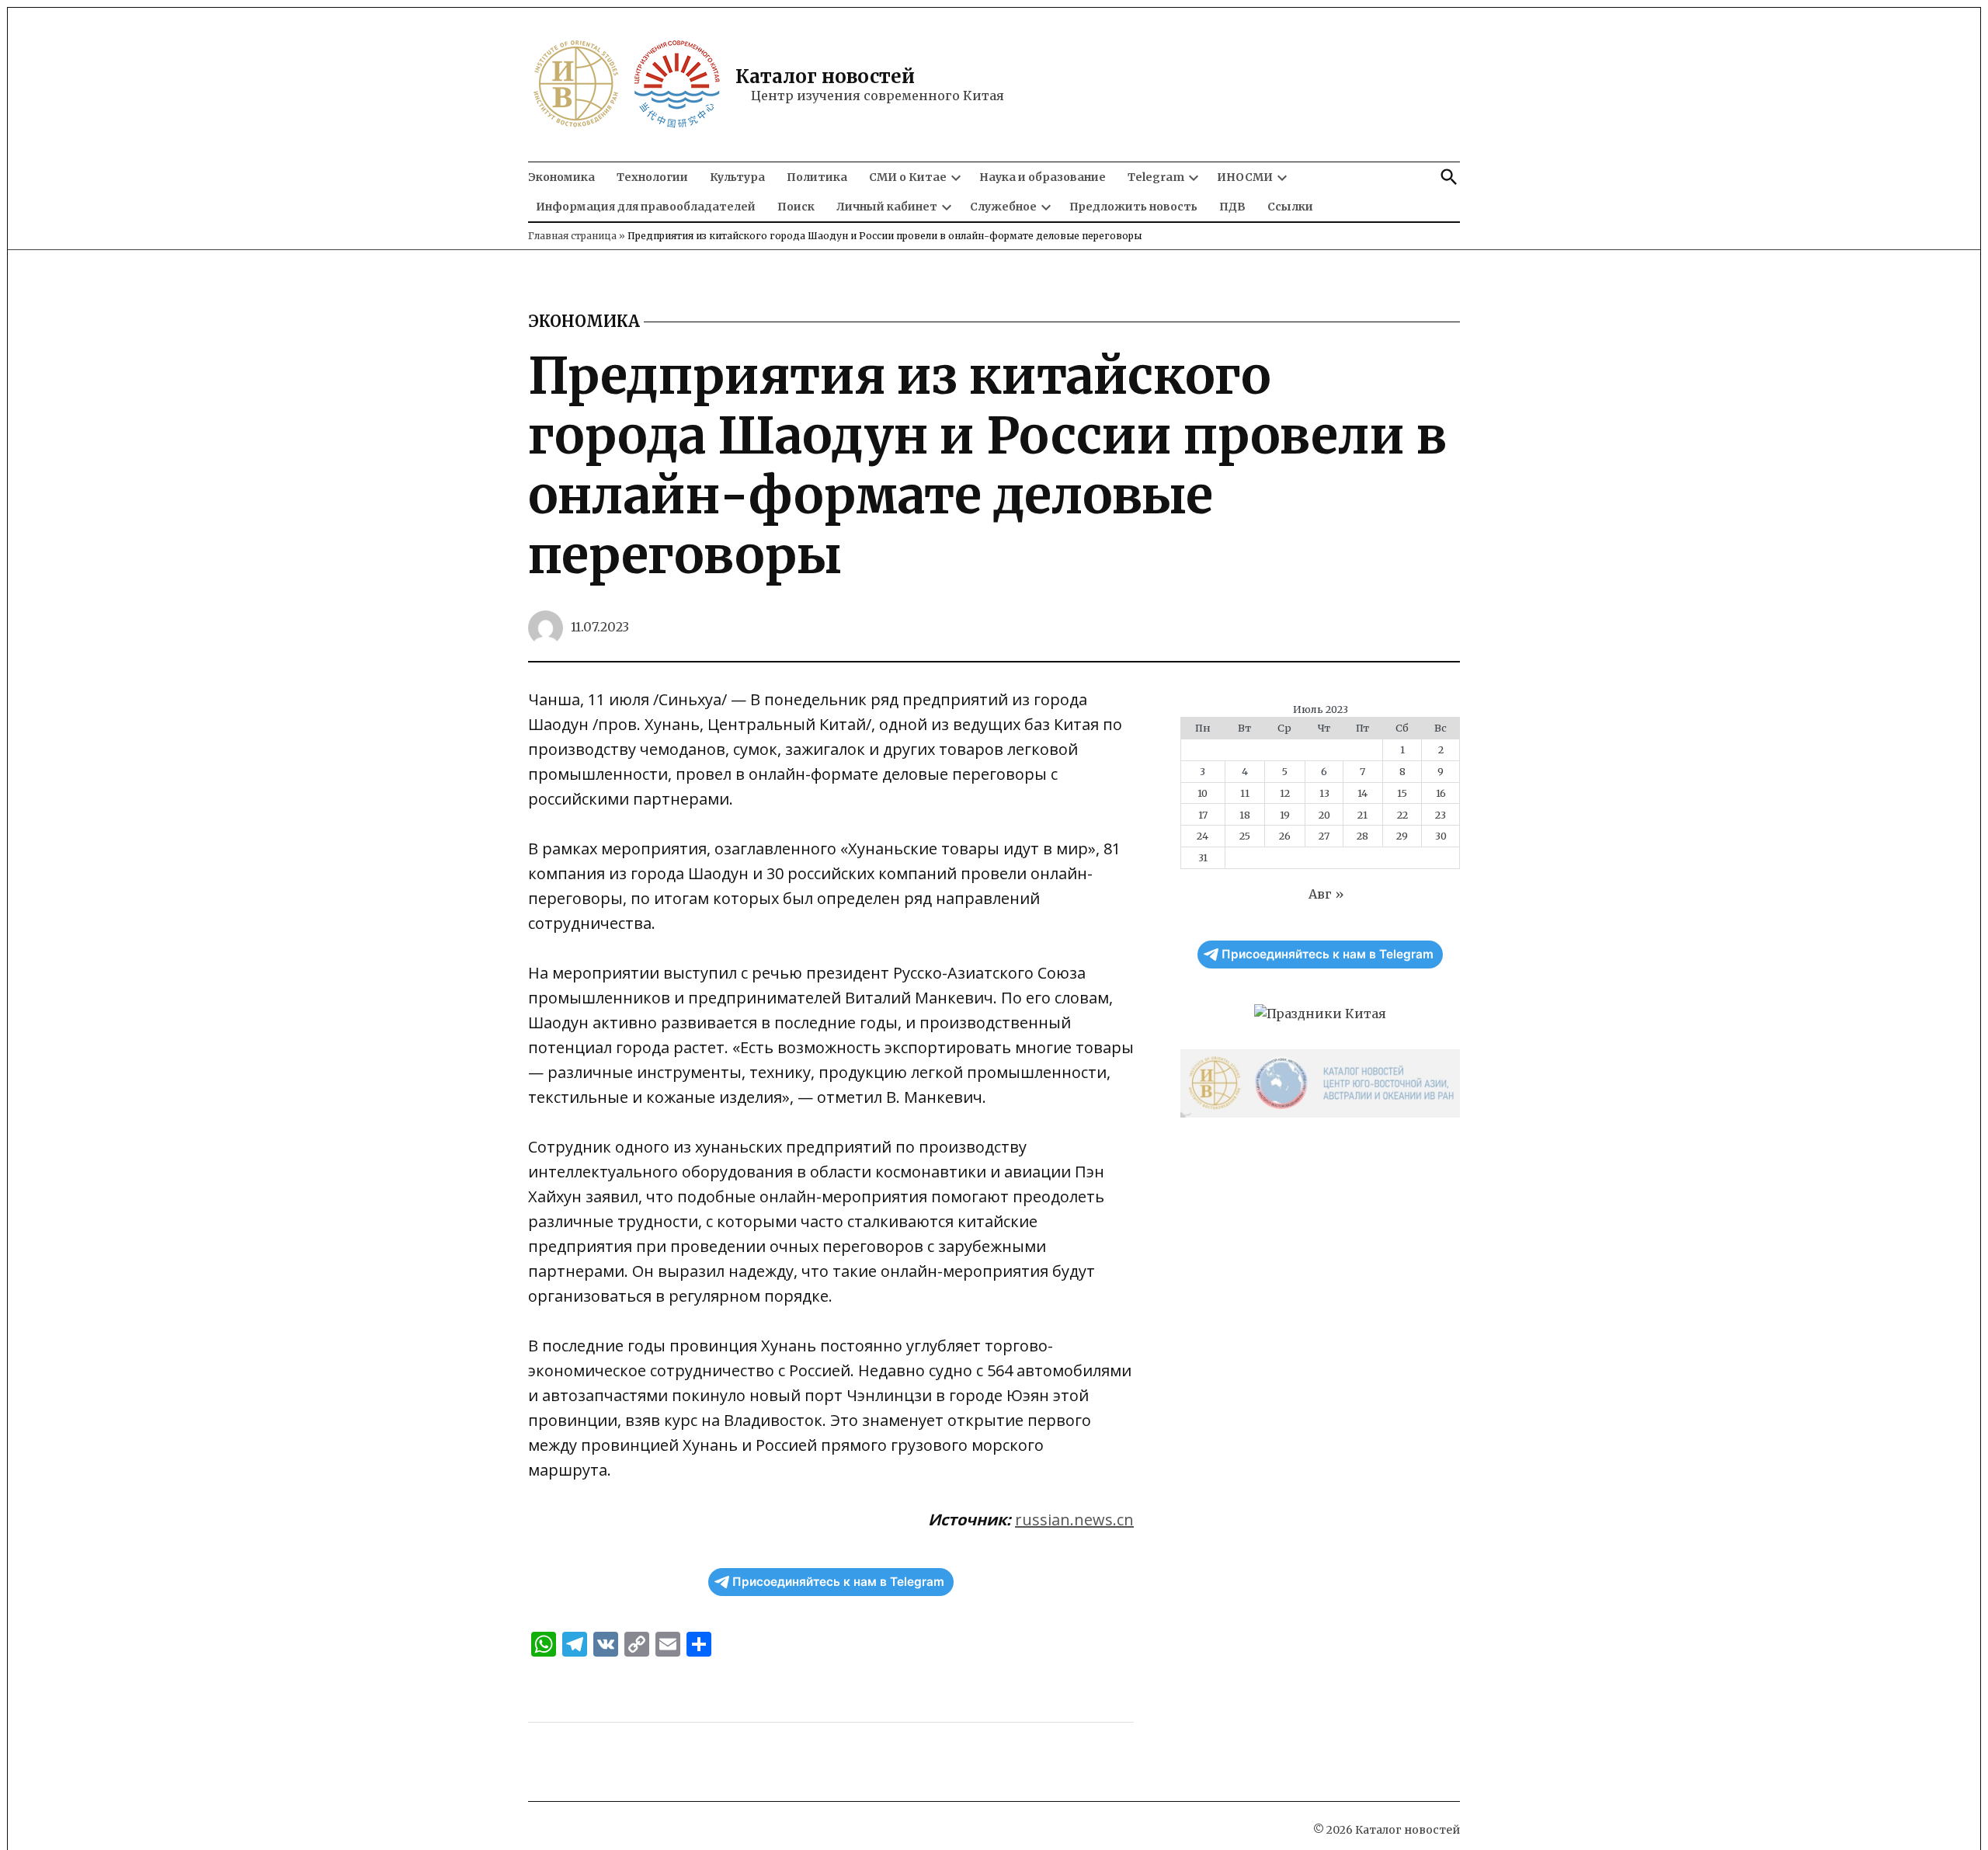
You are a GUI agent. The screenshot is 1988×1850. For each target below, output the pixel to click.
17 (1203, 815)
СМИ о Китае (908, 177)
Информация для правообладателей (646, 207)
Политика (817, 177)
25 (1245, 836)
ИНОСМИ (1245, 177)
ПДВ (1232, 207)
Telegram (1156, 177)
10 (1203, 793)
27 (1324, 836)
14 (1362, 793)
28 (1362, 836)
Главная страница (572, 236)
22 (1402, 815)
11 (1245, 793)
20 (1324, 815)
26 (1285, 836)
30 (1441, 836)
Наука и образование (1043, 177)
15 (1402, 793)
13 (1324, 793)
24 (1203, 836)
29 (1402, 836)
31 (1203, 857)
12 (1285, 793)
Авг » (1326, 894)
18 (1245, 815)
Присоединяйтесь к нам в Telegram (838, 1582)
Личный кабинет (887, 207)
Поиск (796, 207)
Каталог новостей (825, 77)
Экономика (561, 177)
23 (1441, 815)
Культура (737, 177)
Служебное (1003, 207)
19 (1285, 815)
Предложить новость (1133, 207)
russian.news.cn (1074, 1520)
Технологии (652, 177)
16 (1441, 793)
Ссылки (1290, 207)
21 (1362, 815)
